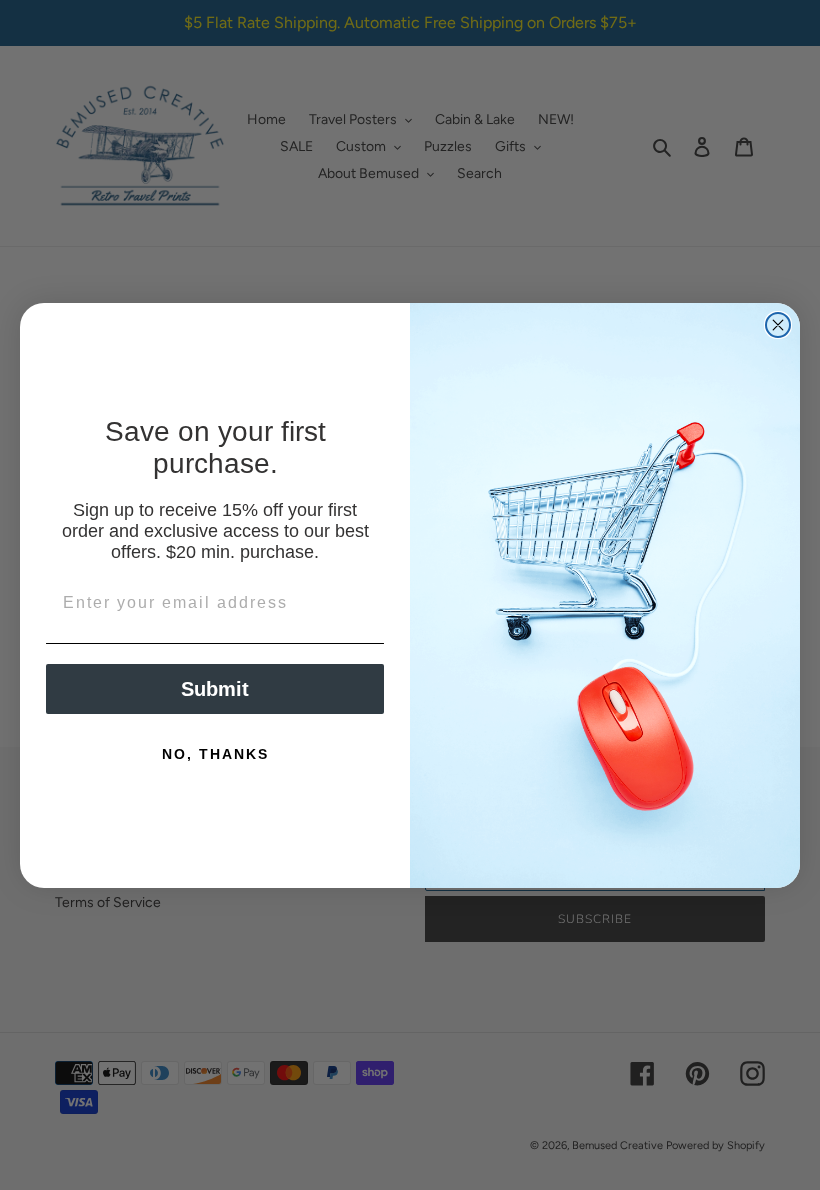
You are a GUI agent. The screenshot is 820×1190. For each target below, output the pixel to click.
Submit (215, 689)
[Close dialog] (778, 325)
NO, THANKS (215, 754)
